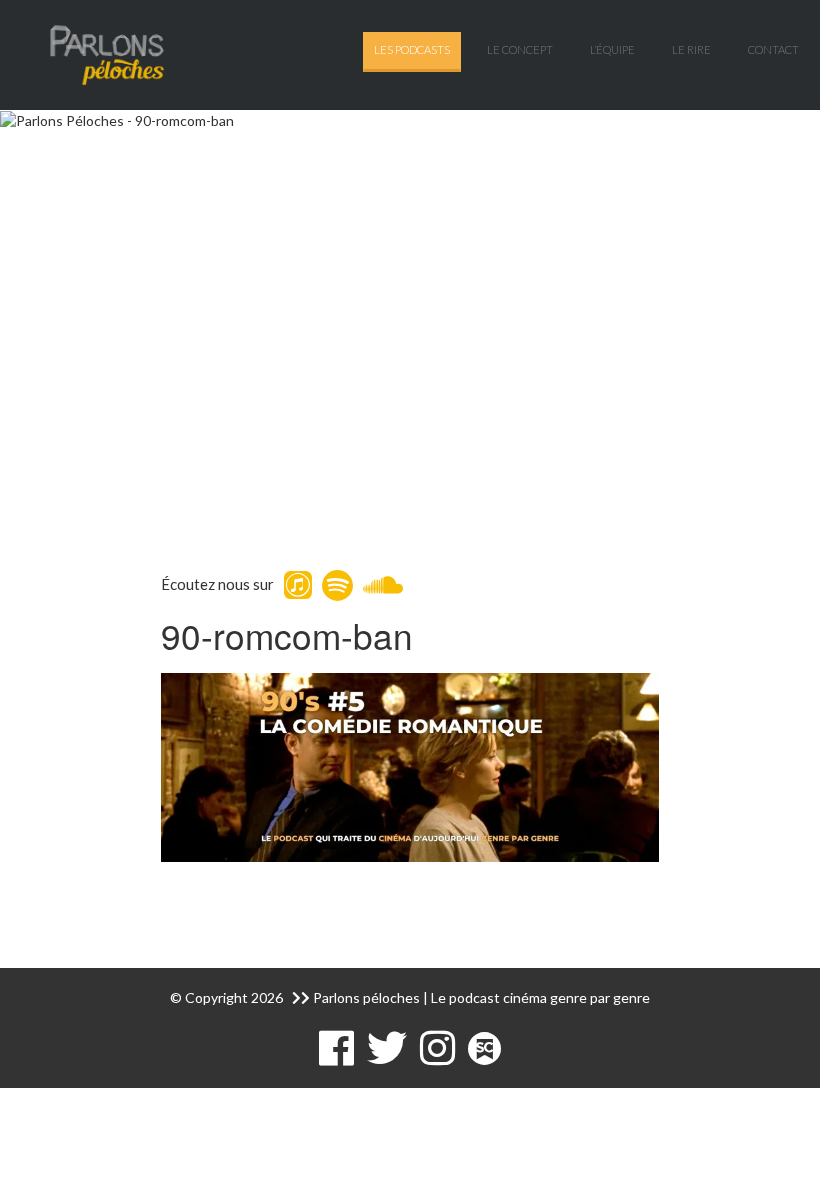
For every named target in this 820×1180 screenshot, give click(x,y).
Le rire (691, 49)
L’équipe (612, 49)
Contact (773, 49)
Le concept (520, 49)
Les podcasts (412, 49)
